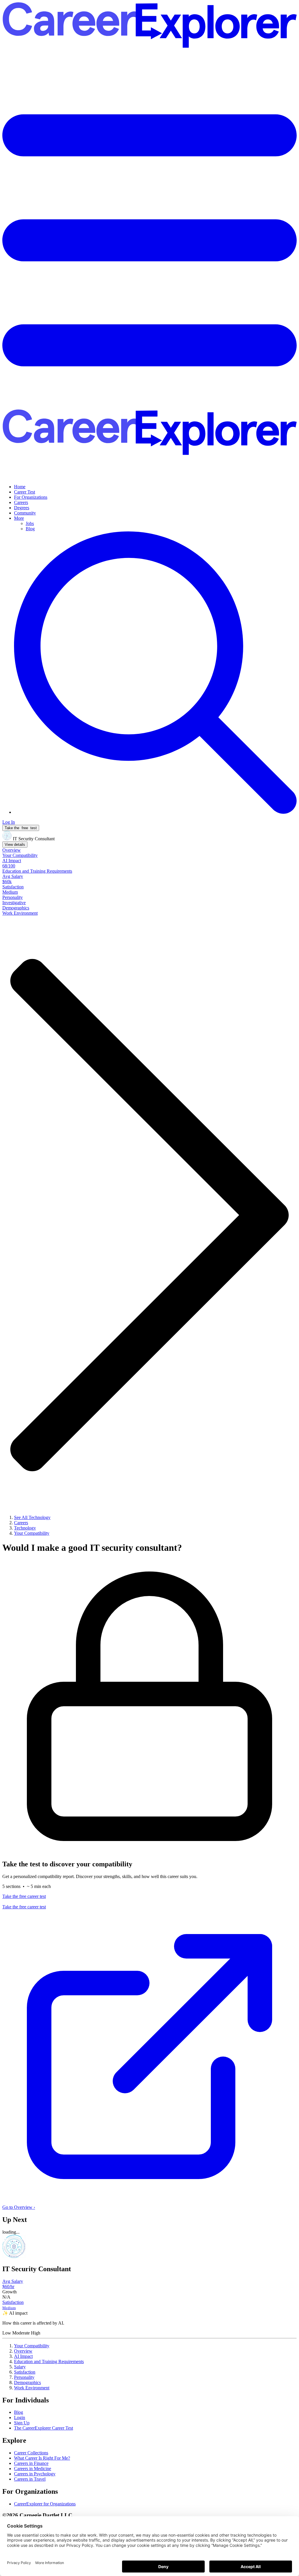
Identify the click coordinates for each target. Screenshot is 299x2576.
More (19, 518)
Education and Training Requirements (49, 2361)
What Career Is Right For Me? (42, 2458)
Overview (23, 2351)
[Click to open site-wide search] (155, 812)
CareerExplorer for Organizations (45, 2504)
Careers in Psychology (35, 2474)
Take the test (21, 828)
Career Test (25, 492)
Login (20, 2417)
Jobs (30, 523)
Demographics (27, 2382)
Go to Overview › (19, 2207)
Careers (21, 502)
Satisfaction (25, 2372)
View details (15, 845)
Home (20, 487)
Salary (20, 2367)
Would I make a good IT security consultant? (92, 1548)
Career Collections (31, 2453)
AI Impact (23, 2356)
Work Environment (32, 2388)
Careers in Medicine (33, 2469)
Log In (9, 822)
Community (25, 513)
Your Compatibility (32, 2346)
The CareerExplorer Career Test (44, 2428)
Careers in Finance (31, 2463)
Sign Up (22, 2423)
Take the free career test (24, 1896)
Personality (24, 2377)
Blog (30, 529)
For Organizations (31, 497)
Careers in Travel (30, 2479)
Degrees (22, 508)
